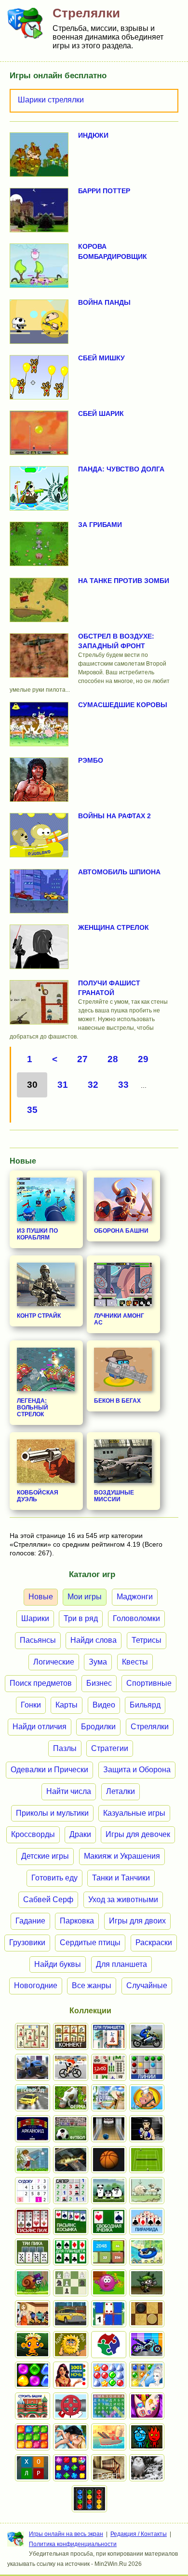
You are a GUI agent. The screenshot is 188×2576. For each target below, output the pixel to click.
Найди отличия (40, 1727)
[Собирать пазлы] (109, 2345)
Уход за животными (123, 1900)
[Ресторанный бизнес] (147, 2098)
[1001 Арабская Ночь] (71, 2375)
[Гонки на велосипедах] (71, 2067)
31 (63, 1085)
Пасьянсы (38, 1640)
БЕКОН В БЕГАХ (117, 1401)
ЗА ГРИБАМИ (100, 525)
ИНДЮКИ (93, 135)
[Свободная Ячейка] (109, 2221)
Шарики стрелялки (51, 100)
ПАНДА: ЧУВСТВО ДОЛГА (121, 469)
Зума (98, 1662)
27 (82, 1059)
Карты (67, 1705)
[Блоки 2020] (33, 2437)
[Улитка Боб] (33, 2283)
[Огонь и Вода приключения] (147, 2437)
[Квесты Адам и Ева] (71, 2345)
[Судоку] (33, 2191)
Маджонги (135, 1597)
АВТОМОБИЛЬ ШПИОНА (119, 872)
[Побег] (109, 2468)
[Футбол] (71, 2129)
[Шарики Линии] (147, 2067)
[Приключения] (147, 2468)
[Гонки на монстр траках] (33, 2067)
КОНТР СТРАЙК (39, 1316)
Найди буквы (58, 1964)
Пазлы (65, 1748)
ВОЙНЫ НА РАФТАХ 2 (114, 816)
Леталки (121, 1791)
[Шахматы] (71, 2283)
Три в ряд (81, 1618)
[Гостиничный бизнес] (109, 2098)
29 (143, 1059)
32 (93, 1085)
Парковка (77, 1921)
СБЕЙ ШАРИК (101, 413)
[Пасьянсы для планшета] (71, 2252)
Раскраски (154, 1943)
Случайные (147, 1985)
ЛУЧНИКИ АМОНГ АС (119, 1319)
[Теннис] (147, 2160)
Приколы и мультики (52, 1813)
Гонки (31, 1705)
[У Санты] (109, 2375)
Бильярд (145, 1705)
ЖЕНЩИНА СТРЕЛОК (114, 927)
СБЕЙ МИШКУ (101, 358)
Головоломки (136, 1618)
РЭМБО (91, 760)
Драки (80, 1834)
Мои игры (85, 1597)
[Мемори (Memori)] (109, 2314)
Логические (54, 1662)
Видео (104, 1705)
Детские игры (45, 1856)
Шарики (35, 1618)
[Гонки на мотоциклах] (147, 2036)
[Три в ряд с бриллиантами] (71, 2468)
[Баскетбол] (109, 2160)
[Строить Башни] (33, 2406)
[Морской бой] (109, 2437)
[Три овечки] (147, 2191)
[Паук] (33, 2221)
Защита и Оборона (137, 1770)
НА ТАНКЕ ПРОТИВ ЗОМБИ (124, 581)
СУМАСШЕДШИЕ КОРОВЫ (123, 705)
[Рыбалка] (71, 2160)
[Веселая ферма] (71, 2098)
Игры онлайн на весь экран (66, 2534)
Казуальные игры (134, 1813)
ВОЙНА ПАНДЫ (104, 302)
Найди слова (94, 1640)
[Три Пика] (33, 2252)
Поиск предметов (41, 1683)
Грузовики (27, 1943)
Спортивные (149, 1683)
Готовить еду (54, 1878)
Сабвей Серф (48, 1900)
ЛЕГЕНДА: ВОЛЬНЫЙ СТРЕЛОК (33, 1408)
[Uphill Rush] (147, 2252)
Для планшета (121, 1964)
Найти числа (69, 1791)
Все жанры (92, 1985)
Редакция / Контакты (139, 2534)
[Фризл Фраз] (109, 2283)
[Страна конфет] (33, 2375)
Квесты (135, 1662)
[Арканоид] (33, 2129)
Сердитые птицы (90, 1943)
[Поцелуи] (71, 2437)
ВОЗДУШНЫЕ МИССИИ (114, 1496)
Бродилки (98, 1727)
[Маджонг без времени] (109, 2067)
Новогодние (36, 1985)
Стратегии (110, 1748)
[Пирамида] (147, 2221)
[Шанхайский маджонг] (33, 2036)
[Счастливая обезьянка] (33, 2345)
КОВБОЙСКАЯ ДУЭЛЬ (38, 1496)
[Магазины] (33, 2314)
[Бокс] (147, 2129)
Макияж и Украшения (122, 1856)
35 (32, 1110)
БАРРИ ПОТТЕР (104, 191)
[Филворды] (109, 2406)
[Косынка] (71, 2221)
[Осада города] (147, 2283)
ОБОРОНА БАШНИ (121, 1231)
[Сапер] (71, 2191)
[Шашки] (147, 2314)
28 (113, 1059)
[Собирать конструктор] (147, 2345)
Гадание (30, 1921)
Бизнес (99, 1683)
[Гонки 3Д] (33, 2098)
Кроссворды (33, 1834)
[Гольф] (33, 2160)
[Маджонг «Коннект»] (71, 2036)
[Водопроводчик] (71, 2406)
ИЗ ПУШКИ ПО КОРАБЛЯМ (37, 1234)
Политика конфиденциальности (73, 2544)
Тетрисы (147, 1640)
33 (123, 1085)
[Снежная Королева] (147, 2375)
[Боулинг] (109, 2129)
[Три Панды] (109, 2191)
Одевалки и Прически (49, 1770)
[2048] (109, 2252)
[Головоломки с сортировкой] (89, 2499)
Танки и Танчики (121, 1878)
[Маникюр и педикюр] (147, 2406)
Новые (41, 1597)
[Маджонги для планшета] (109, 2036)
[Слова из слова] (33, 2468)
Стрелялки (150, 1727)
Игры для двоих (137, 1921)
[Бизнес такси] (71, 2314)
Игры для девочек (138, 1834)
